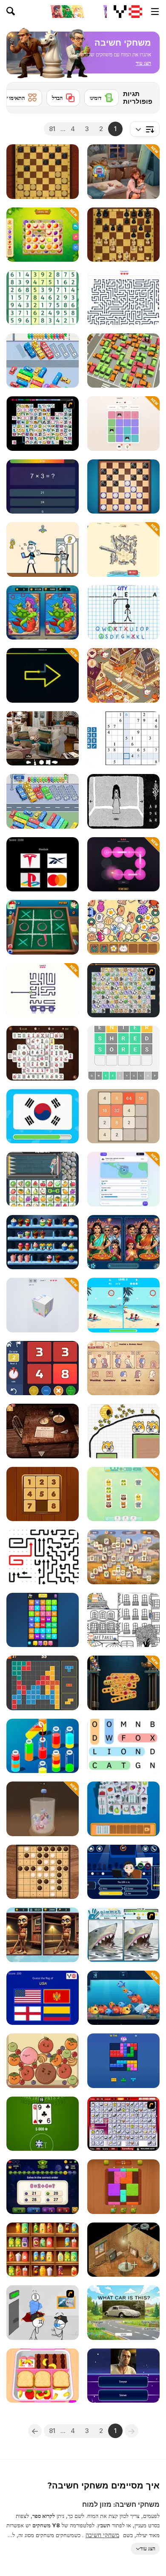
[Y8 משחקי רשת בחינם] (128, 12)
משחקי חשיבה (102, 2535)
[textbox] (145, 129)
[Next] (20, 95)
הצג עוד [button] (148, 2548)
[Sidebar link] (155, 12)
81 (52, 129)
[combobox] (145, 129)
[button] (143, 63)
